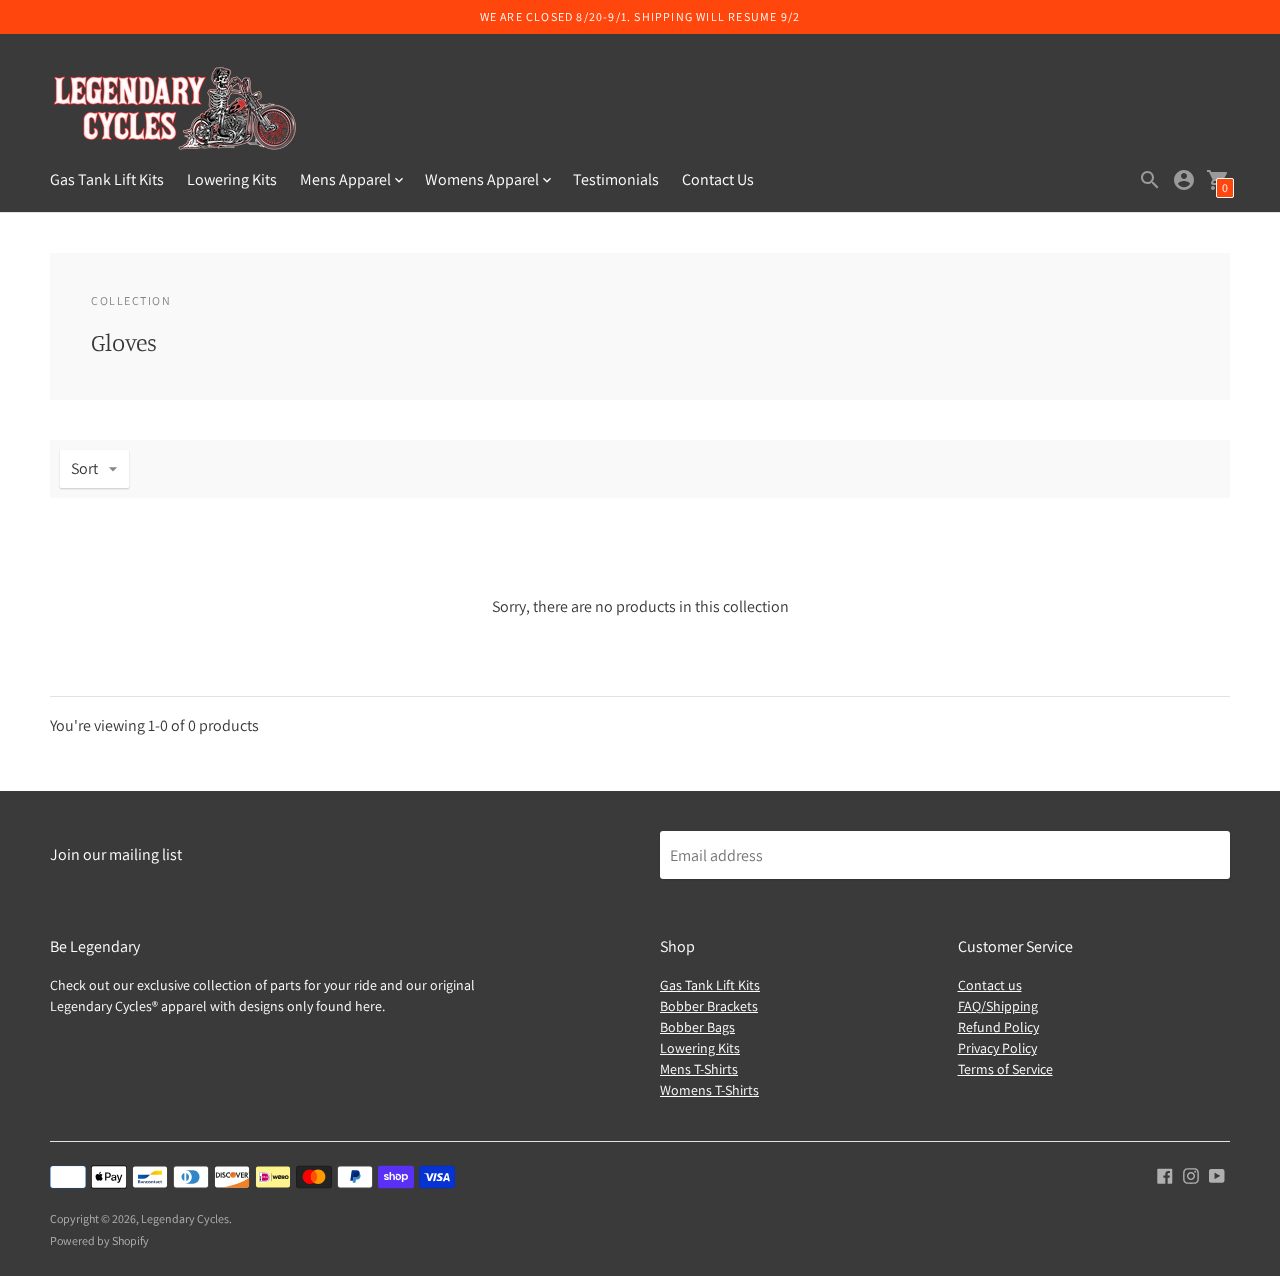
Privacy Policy (997, 1048)
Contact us (990, 985)
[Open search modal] (1150, 180)
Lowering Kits (232, 179)
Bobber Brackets (709, 1006)
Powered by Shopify (99, 1240)
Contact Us (718, 179)
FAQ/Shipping (998, 1006)
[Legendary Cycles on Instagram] (1191, 1174)
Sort (84, 468)
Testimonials (616, 179)
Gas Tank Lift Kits (107, 179)
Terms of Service (1005, 1069)
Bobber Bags (697, 1027)
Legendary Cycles (185, 1218)
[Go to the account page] (1184, 180)
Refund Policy (998, 1027)
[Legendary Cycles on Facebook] (1165, 1174)
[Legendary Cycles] (175, 111)
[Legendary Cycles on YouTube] (1217, 1174)
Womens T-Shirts (709, 1090)
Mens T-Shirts (699, 1069)
